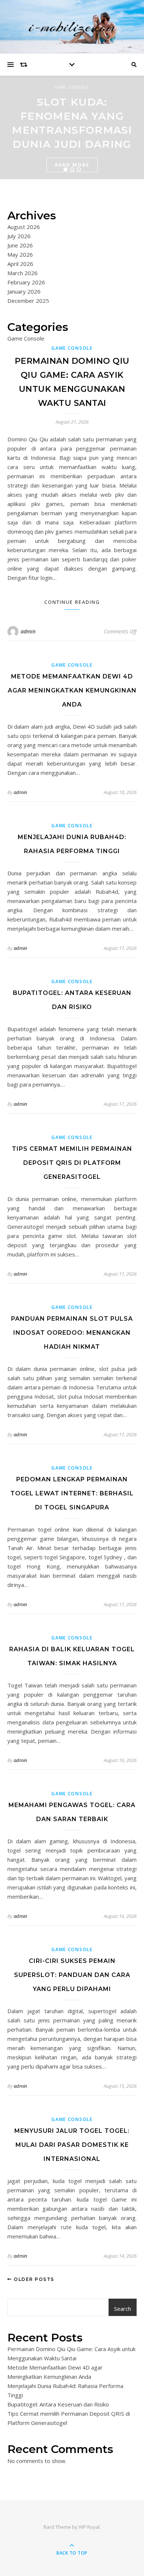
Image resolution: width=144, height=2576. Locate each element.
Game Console (72, 87)
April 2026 (20, 264)
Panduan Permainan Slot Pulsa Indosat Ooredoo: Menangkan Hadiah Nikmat (72, 1333)
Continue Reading (72, 602)
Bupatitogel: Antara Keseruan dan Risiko (58, 2404)
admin (28, 631)
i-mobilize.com (72, 27)
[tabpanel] (72, 127)
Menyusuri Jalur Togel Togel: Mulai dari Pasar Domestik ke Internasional (72, 2145)
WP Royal (89, 2527)
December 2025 (28, 301)
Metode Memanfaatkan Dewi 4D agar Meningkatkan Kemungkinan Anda (72, 690)
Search (123, 2309)
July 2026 (19, 236)
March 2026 (23, 273)
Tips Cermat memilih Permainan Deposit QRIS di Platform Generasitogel (72, 1163)
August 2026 (24, 227)
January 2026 (24, 291)
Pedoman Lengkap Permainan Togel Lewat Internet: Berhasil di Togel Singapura (72, 1493)
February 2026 (26, 282)
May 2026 (20, 254)
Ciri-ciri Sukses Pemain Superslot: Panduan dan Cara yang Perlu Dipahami (72, 1975)
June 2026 (20, 245)
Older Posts (33, 2279)
